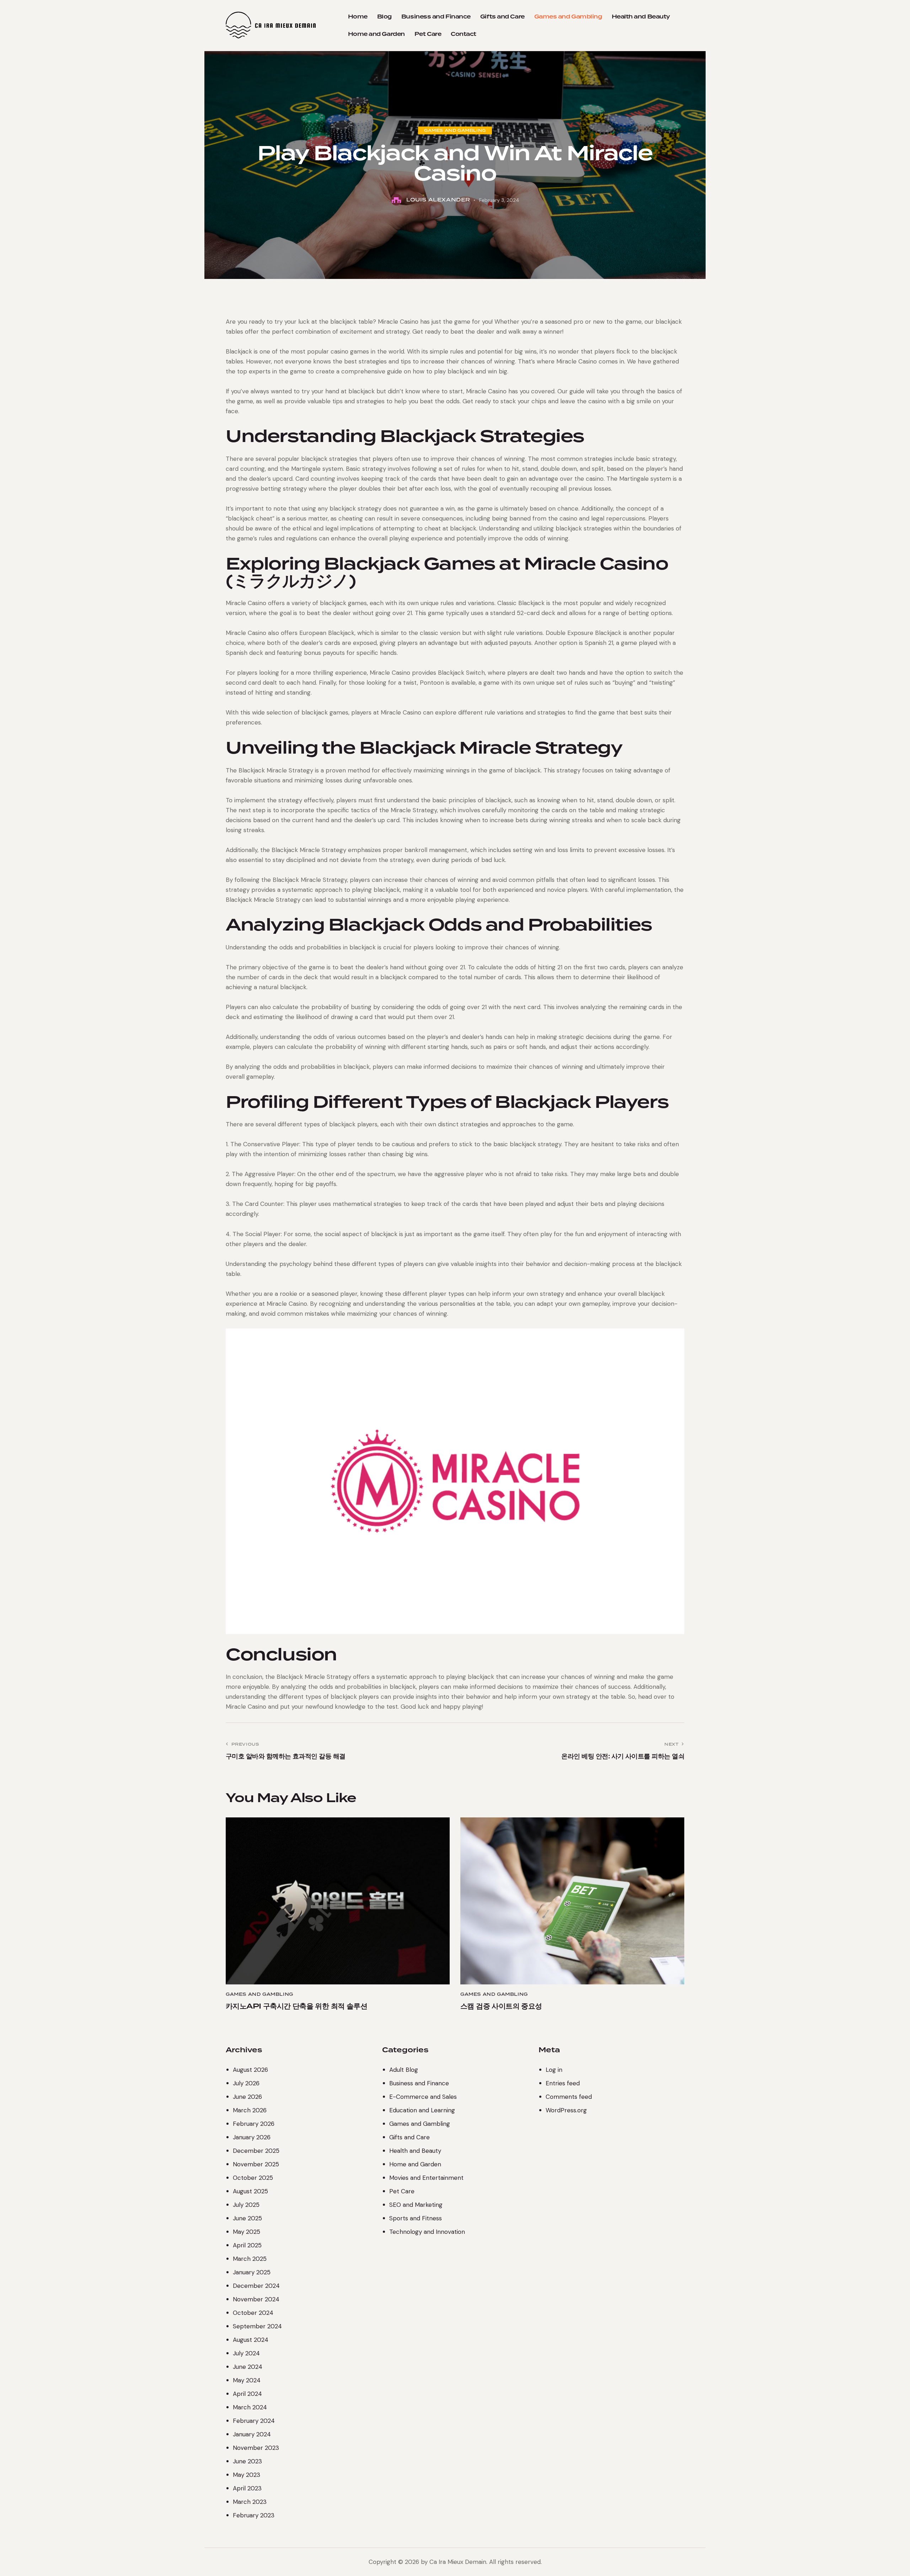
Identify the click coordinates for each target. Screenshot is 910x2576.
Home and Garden (415, 2164)
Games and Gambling (455, 130)
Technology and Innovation (427, 2232)
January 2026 (252, 2137)
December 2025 (256, 2151)
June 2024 (248, 2367)
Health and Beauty (415, 2151)
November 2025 (256, 2164)
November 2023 (256, 2448)
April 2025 (247, 2245)
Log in (554, 2070)
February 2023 (254, 2515)
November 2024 (256, 2299)
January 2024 (252, 2434)
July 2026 (246, 2083)
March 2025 (250, 2259)
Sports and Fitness (416, 2218)
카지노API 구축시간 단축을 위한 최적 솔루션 (296, 2006)
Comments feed (569, 2097)
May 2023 (247, 2475)
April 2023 (247, 2488)
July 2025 (246, 2205)
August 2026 (250, 2070)
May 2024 (247, 2380)
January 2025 (252, 2272)
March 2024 (250, 2407)
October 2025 (253, 2178)
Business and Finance (419, 2083)
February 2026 (254, 2124)
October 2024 (253, 2313)
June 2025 (247, 2218)
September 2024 (257, 2326)
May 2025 (247, 2232)
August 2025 (250, 2191)
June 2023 (247, 2461)
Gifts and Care (409, 2137)
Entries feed (563, 2083)
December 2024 (256, 2286)
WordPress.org (566, 2110)
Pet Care (402, 2191)
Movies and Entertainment (426, 2178)
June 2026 (247, 2097)
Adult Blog (404, 2070)
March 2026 (250, 2110)
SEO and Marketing (416, 2205)
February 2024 (254, 2421)
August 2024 (251, 2340)
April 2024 (247, 2394)
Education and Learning (422, 2110)
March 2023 (250, 2502)
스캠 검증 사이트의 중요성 (501, 2006)
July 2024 (246, 2353)
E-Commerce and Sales (423, 2097)
